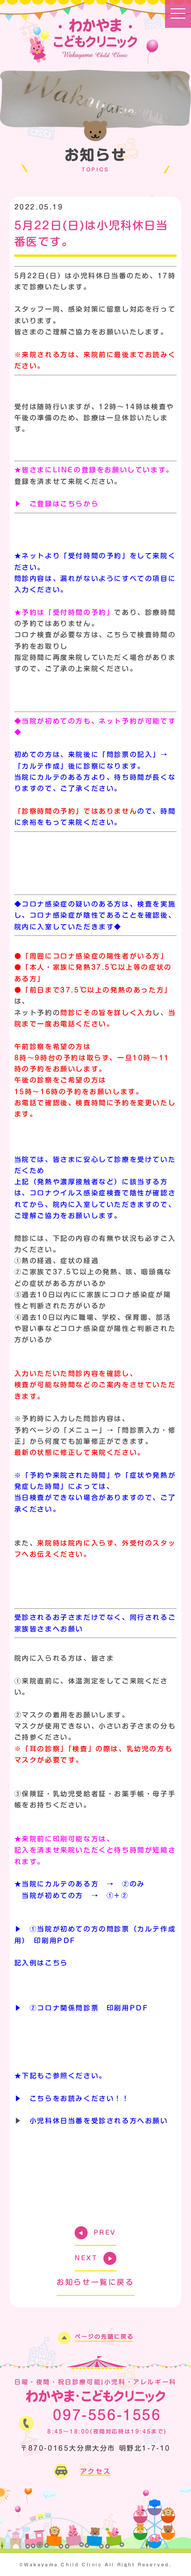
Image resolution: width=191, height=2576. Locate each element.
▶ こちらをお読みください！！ (72, 2098)
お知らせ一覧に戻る (95, 2282)
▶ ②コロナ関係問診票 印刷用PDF (82, 2008)
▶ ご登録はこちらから (57, 504)
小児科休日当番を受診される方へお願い (99, 2121)
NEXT (86, 2258)
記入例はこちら (41, 1963)
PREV (105, 2233)
